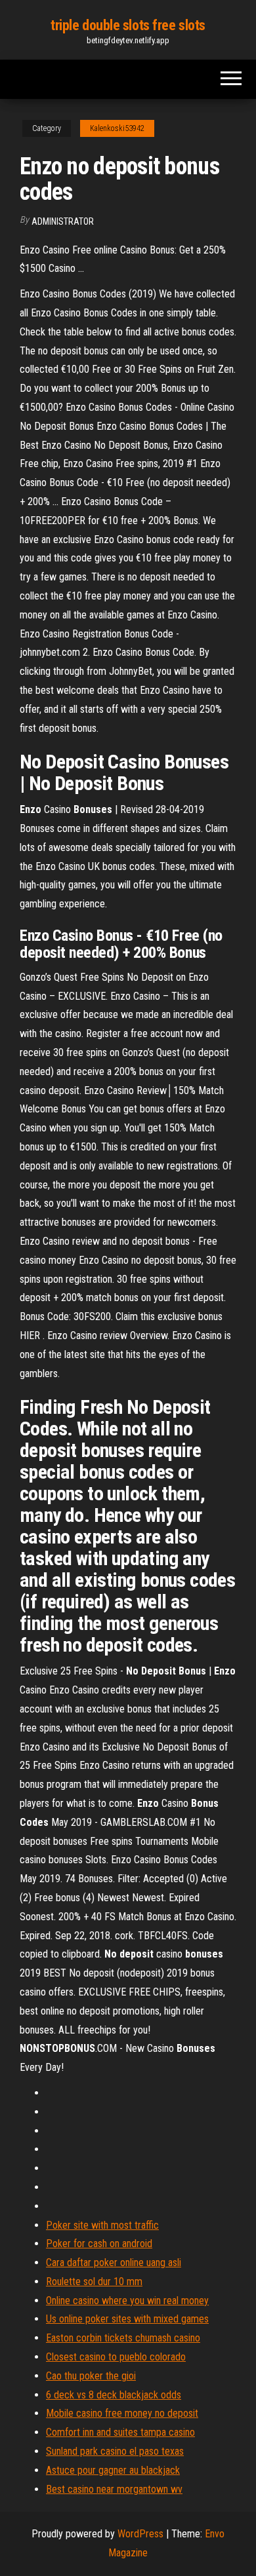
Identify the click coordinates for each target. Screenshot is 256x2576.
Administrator (63, 221)
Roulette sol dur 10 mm (94, 2282)
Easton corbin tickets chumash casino (123, 2338)
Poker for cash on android (99, 2244)
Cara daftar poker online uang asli (114, 2263)
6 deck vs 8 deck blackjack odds (114, 2395)
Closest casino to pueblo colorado (116, 2357)
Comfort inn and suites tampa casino (120, 2432)
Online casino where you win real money (127, 2301)
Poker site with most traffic (102, 2225)
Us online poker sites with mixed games (127, 2319)
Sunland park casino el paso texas (115, 2451)
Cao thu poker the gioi (91, 2376)
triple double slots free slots (128, 25)
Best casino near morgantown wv (114, 2489)
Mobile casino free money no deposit (122, 2413)
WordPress (140, 2534)
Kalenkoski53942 (117, 128)
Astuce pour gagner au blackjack (113, 2470)
